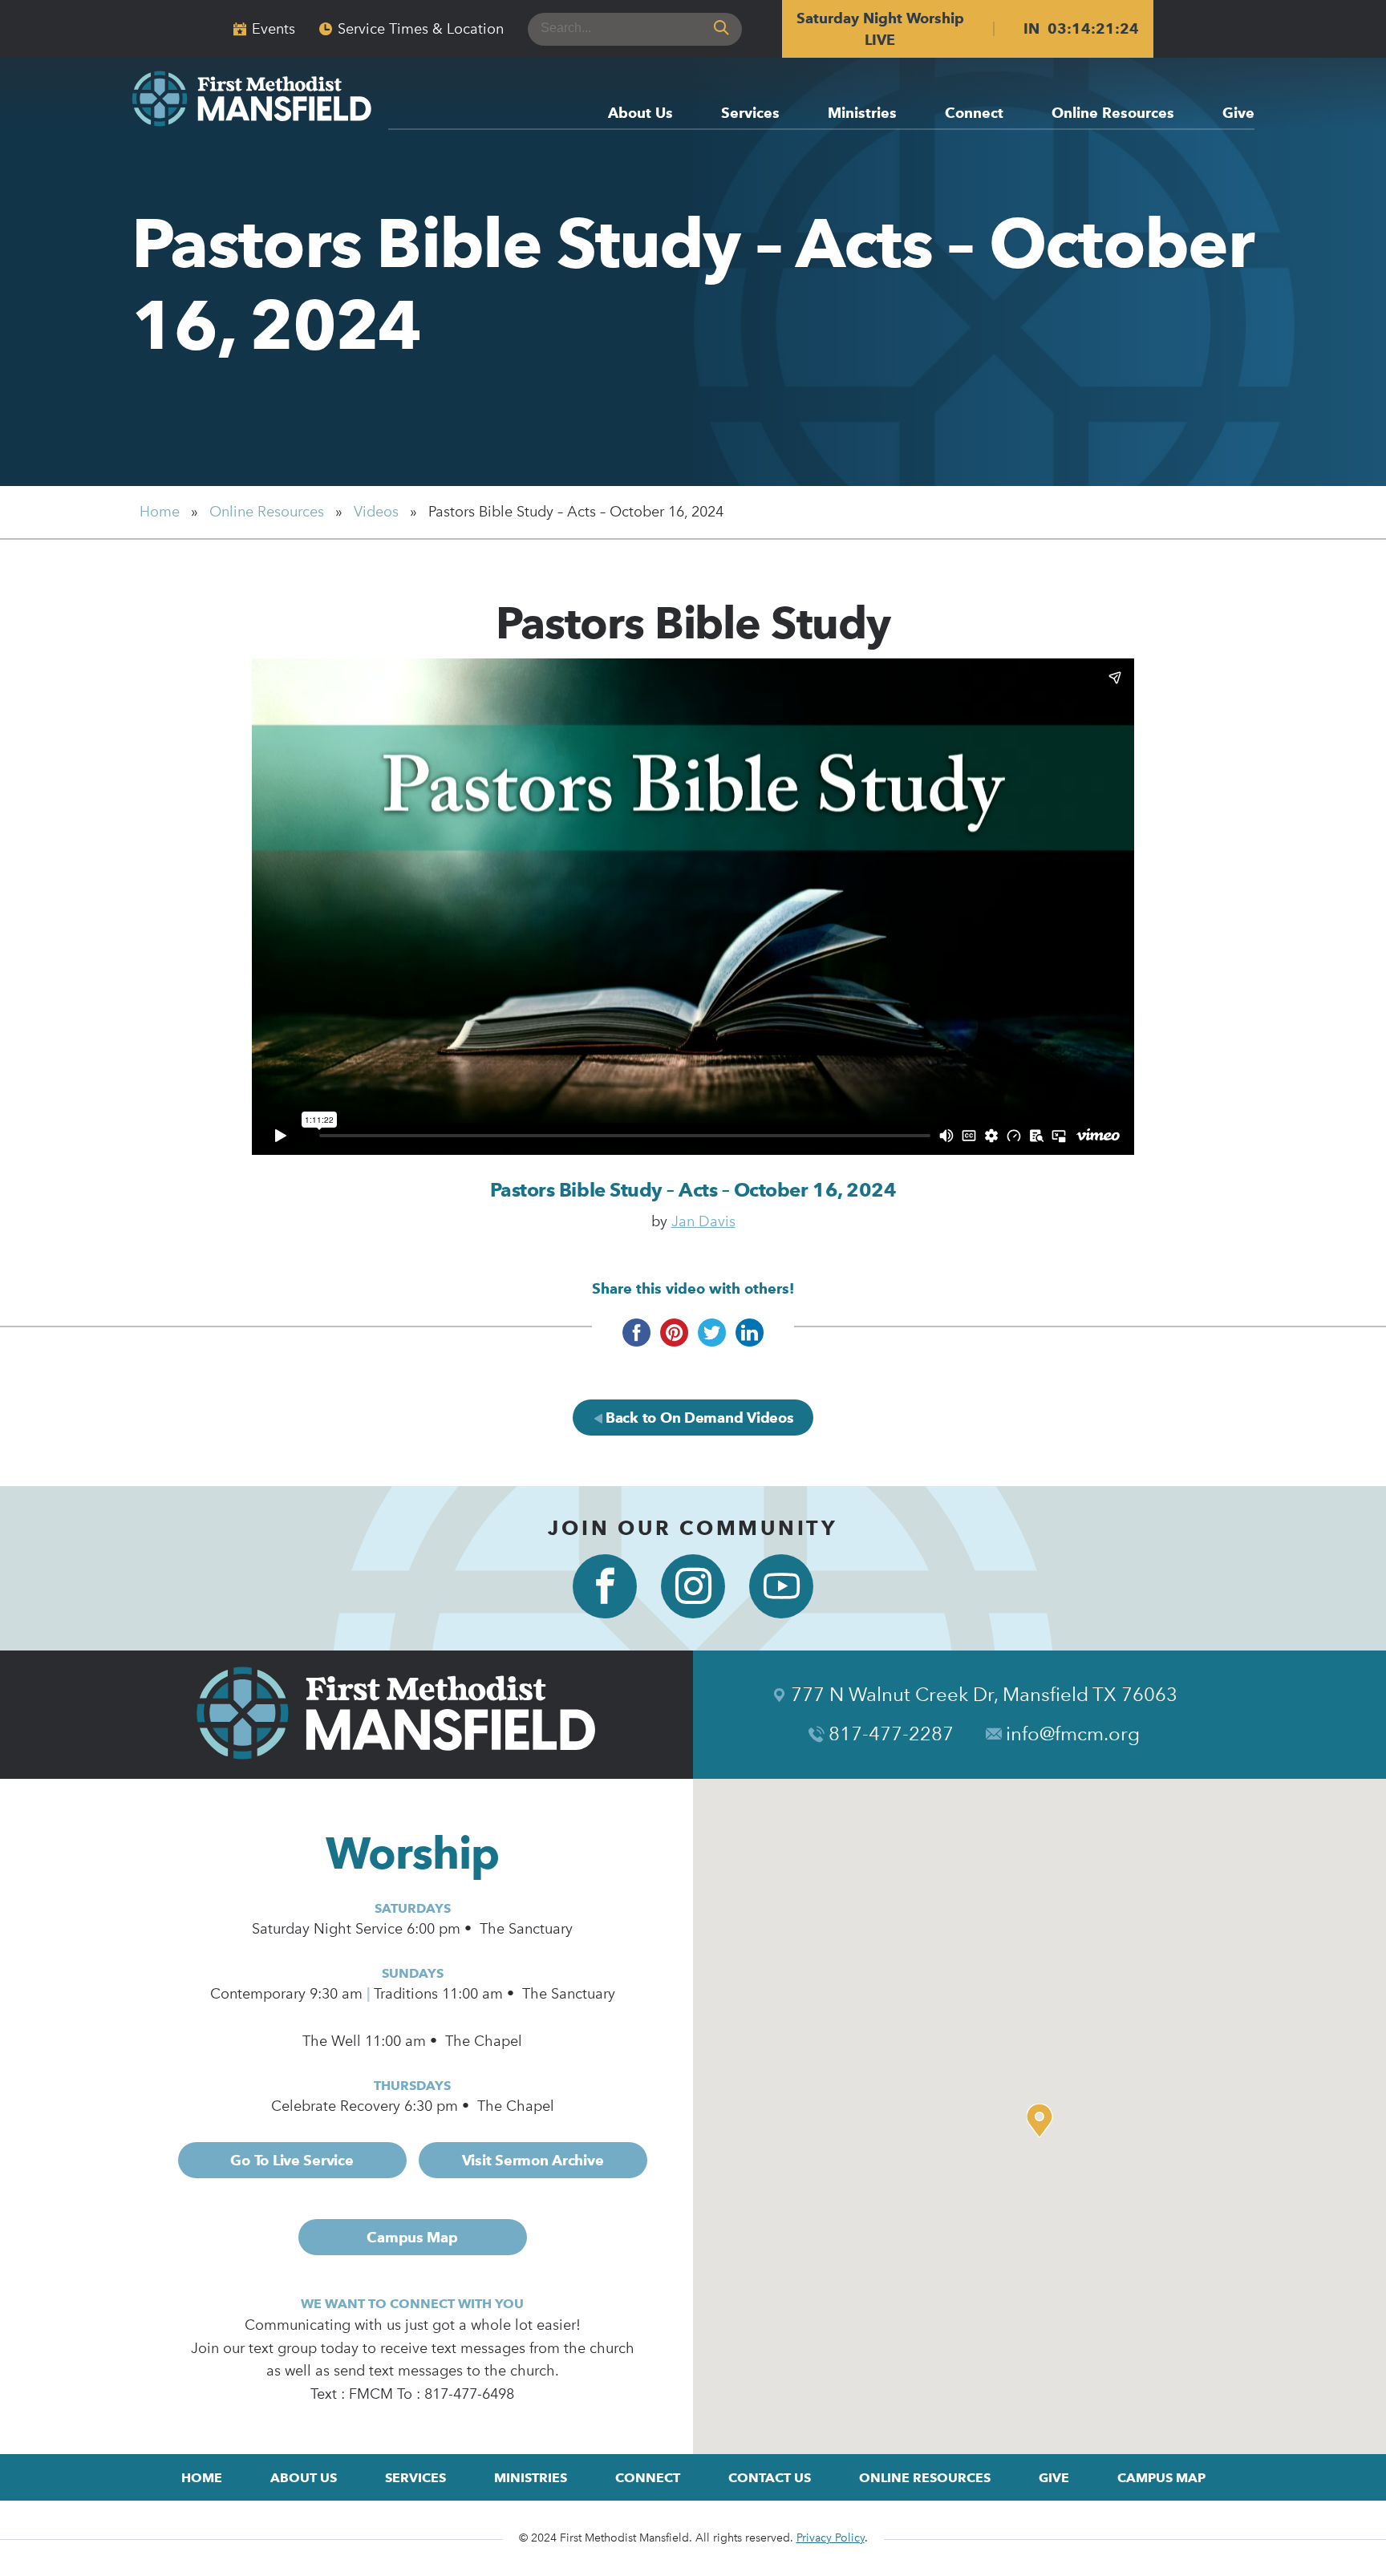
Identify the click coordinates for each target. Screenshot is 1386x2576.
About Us (640, 113)
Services (750, 113)
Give (1238, 113)
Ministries (862, 113)
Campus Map (412, 2237)
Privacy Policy (831, 2538)
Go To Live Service (292, 2160)
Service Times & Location (421, 29)
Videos (376, 512)
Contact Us (770, 2478)
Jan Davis (703, 1221)
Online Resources (1113, 113)
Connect (974, 113)
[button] (1044, 2120)
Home (160, 512)
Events (274, 29)
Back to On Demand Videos (697, 1418)
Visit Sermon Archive (533, 2160)
